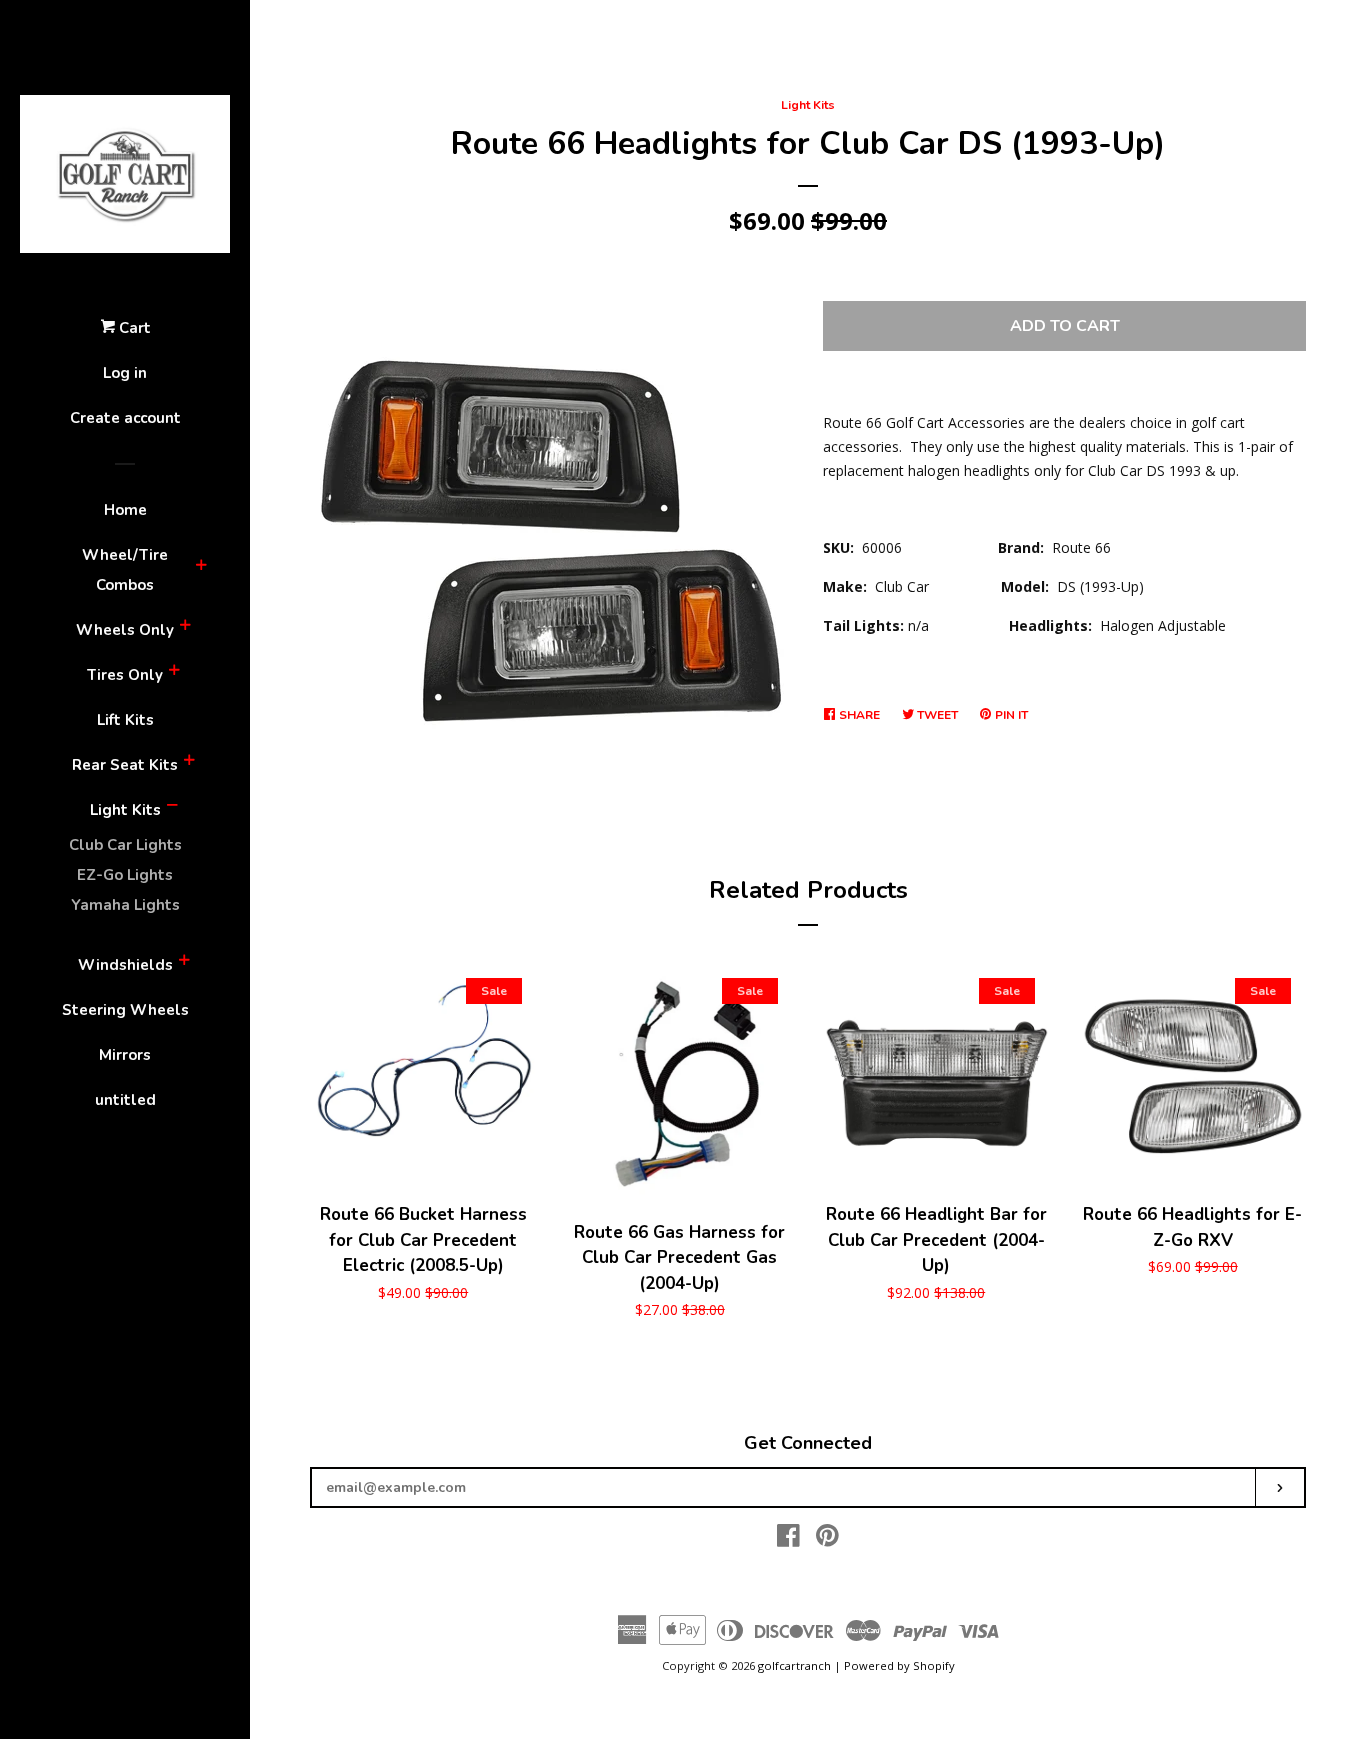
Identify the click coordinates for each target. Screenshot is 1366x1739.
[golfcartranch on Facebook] (788, 1539)
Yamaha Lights (125, 905)
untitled (125, 1100)
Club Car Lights (125, 845)
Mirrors (125, 1055)
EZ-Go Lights (125, 875)
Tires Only (125, 675)
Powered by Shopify (899, 1665)
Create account (125, 418)
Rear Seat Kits (125, 765)
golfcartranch (794, 1665)
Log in (125, 373)
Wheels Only (125, 630)
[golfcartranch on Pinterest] (827, 1539)
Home (125, 510)
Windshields (125, 965)
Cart (133, 328)
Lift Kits (125, 720)
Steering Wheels (125, 1010)
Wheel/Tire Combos (125, 570)
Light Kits (125, 810)
